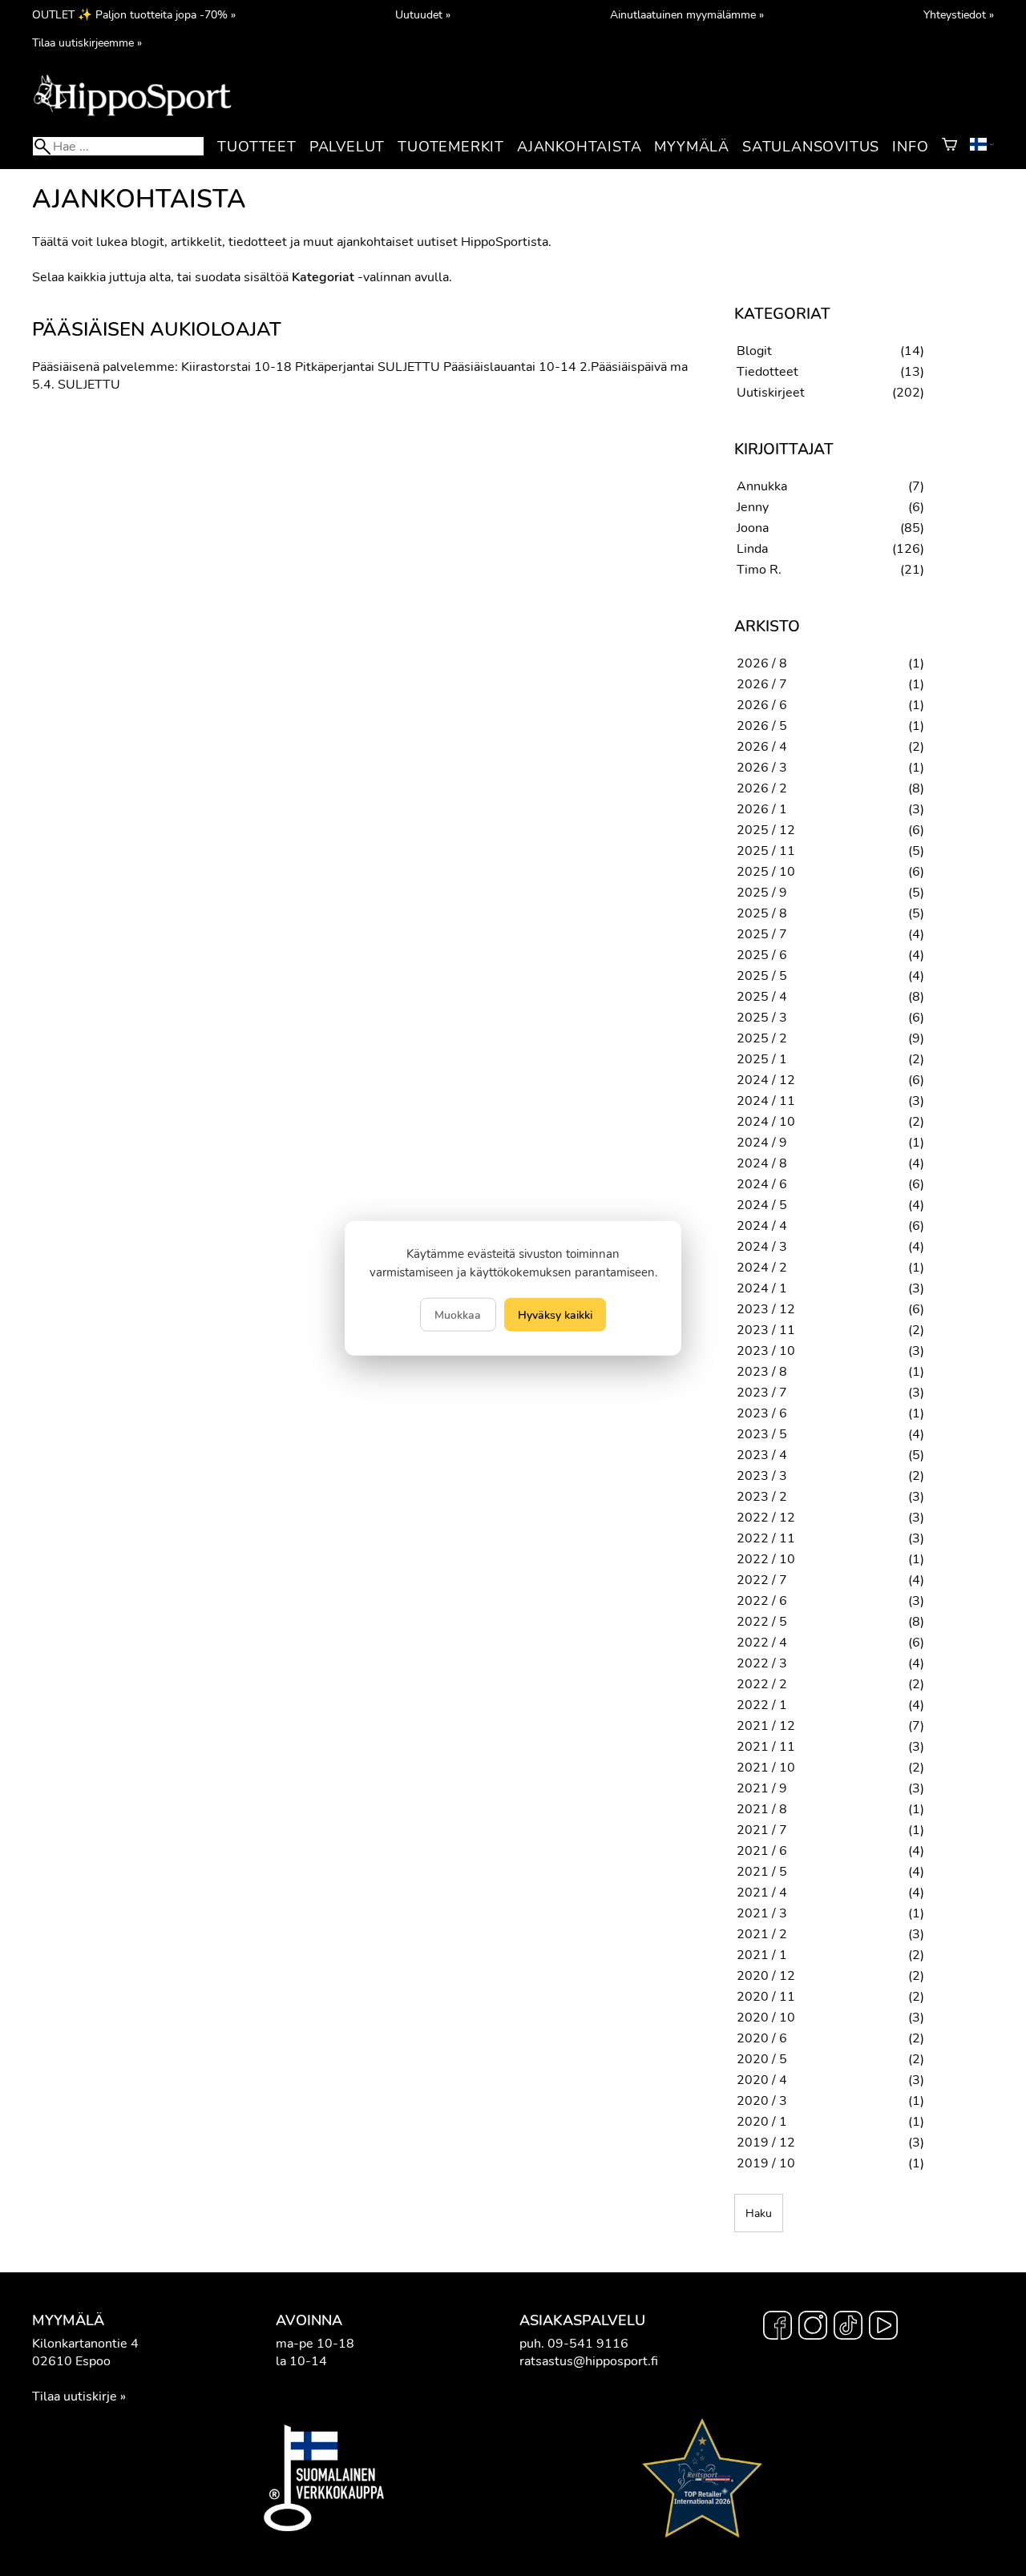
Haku (759, 2213)
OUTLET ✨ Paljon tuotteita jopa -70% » (134, 14)
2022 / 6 (762, 1601)
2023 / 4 (762, 1455)
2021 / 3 (762, 1913)
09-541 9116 (588, 2344)
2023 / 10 (766, 1351)
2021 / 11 (766, 1747)
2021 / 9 (762, 1788)
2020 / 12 (766, 1976)
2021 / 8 (762, 1809)
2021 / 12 (766, 1726)
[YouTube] (883, 2328)
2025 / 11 (766, 851)
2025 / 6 (762, 955)
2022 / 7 (762, 1580)
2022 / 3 (762, 1663)
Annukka (762, 486)
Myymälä (692, 147)
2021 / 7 (762, 1830)
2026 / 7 (762, 684)
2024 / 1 (762, 1288)
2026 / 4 (762, 747)
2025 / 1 (762, 1059)
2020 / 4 (762, 2080)
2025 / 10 (766, 872)
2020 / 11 (766, 1997)
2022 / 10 (766, 1559)
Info (910, 147)
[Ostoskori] (949, 147)
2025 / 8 (762, 913)
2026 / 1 (762, 809)
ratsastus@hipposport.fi (589, 2361)
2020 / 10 (766, 2018)
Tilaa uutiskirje (75, 2397)
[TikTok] (848, 2328)
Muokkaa (458, 1315)
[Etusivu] (132, 115)
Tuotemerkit (451, 147)
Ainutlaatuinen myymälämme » (687, 14)
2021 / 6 (762, 1851)
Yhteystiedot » (959, 14)
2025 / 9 (762, 893)
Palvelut (347, 147)
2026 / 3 (762, 768)
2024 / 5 (762, 1205)
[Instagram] (813, 2328)
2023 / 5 (762, 1434)
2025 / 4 (762, 997)
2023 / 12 (766, 1309)
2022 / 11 (766, 1538)
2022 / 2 (762, 1684)
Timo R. (759, 570)
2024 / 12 (766, 1080)
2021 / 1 (762, 1955)
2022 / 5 (762, 1622)
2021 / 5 (762, 1872)
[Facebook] (778, 2328)
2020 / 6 (762, 2038)
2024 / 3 (762, 1247)
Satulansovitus (811, 147)
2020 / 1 (762, 2122)
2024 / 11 (766, 1101)
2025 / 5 (762, 976)
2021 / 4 (762, 1893)
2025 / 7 (762, 934)
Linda (752, 549)
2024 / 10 (766, 1122)
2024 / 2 (762, 1268)
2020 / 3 (762, 2101)
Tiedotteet (767, 372)
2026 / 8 (762, 663)
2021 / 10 (766, 1768)
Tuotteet (256, 147)
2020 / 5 (762, 2059)
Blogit (754, 351)
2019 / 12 (766, 2143)
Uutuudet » (423, 14)
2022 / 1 (762, 1705)
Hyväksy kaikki (555, 1315)
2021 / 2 (762, 1934)
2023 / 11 (766, 1330)
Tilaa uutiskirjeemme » (87, 42)
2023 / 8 (762, 1372)
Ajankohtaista (579, 147)
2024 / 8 (762, 1163)
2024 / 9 (762, 1143)
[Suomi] (982, 147)
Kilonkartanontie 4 (85, 2344)
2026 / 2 (762, 788)
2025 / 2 (762, 1038)
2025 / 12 (766, 830)
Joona (753, 528)
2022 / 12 (766, 1518)
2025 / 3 (762, 1018)
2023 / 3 (762, 1476)
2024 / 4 (762, 1226)
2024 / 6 (762, 1184)
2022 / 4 (762, 1643)
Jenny (753, 507)
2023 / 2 (762, 1497)
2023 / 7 (762, 1393)
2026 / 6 (762, 705)
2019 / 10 (766, 2163)
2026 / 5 (762, 726)
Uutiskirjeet (771, 393)
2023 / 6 (762, 1413)
